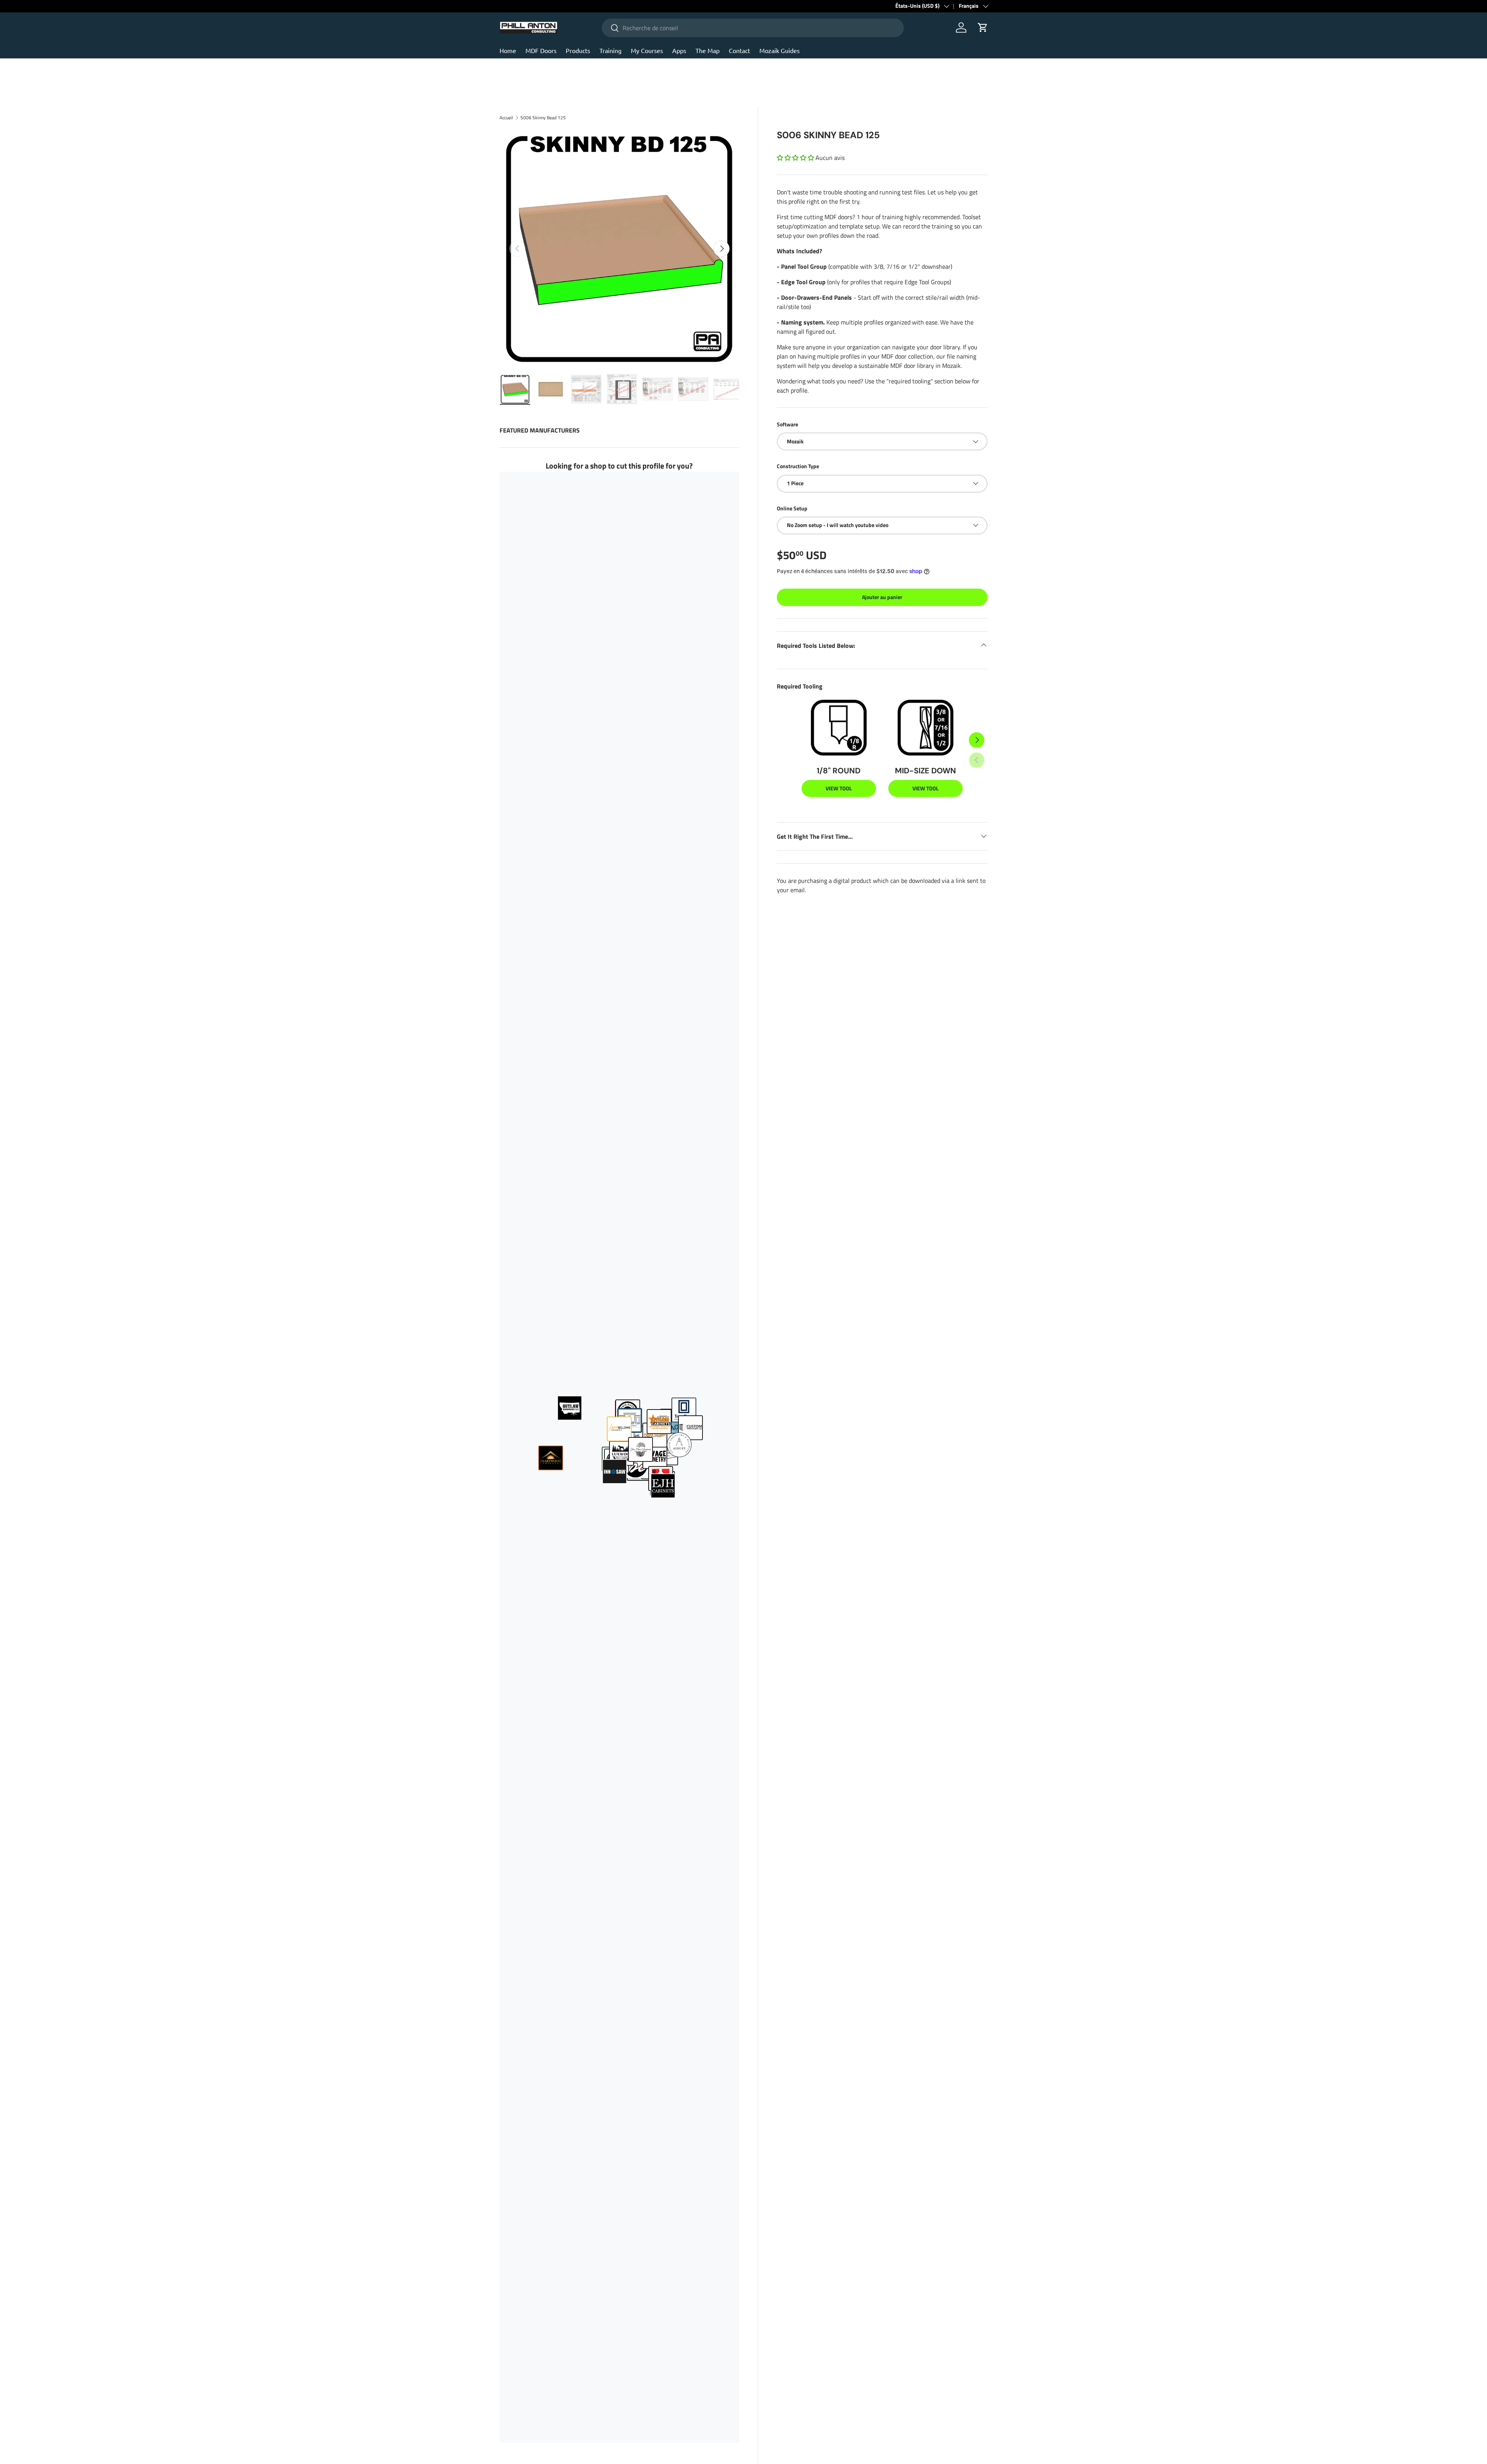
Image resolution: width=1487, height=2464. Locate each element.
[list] (619, 249)
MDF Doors (541, 50)
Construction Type (798, 466)
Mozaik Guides (780, 50)
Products (578, 50)
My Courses (647, 50)
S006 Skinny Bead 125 (543, 118)
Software (787, 424)
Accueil (506, 118)
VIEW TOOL (839, 788)
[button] (795, 158)
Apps (679, 50)
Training (610, 50)
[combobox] (753, 28)
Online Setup (792, 508)
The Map (707, 50)
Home (508, 50)
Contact (739, 50)
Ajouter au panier (882, 597)
